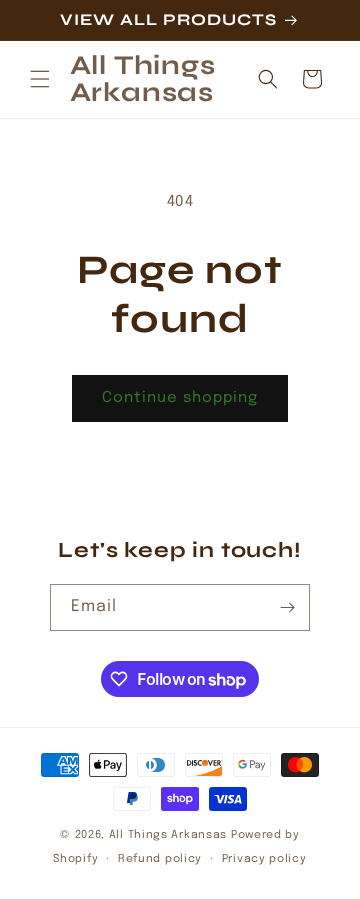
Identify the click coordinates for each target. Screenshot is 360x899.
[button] (40, 79)
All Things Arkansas (168, 835)
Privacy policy (264, 859)
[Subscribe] (287, 607)
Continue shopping (180, 398)
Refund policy (160, 859)
